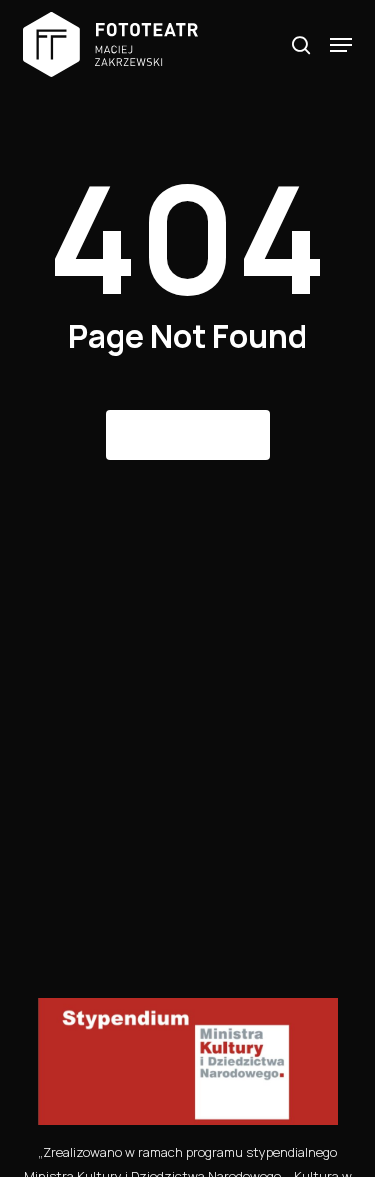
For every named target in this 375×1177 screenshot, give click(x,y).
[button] (341, 45)
